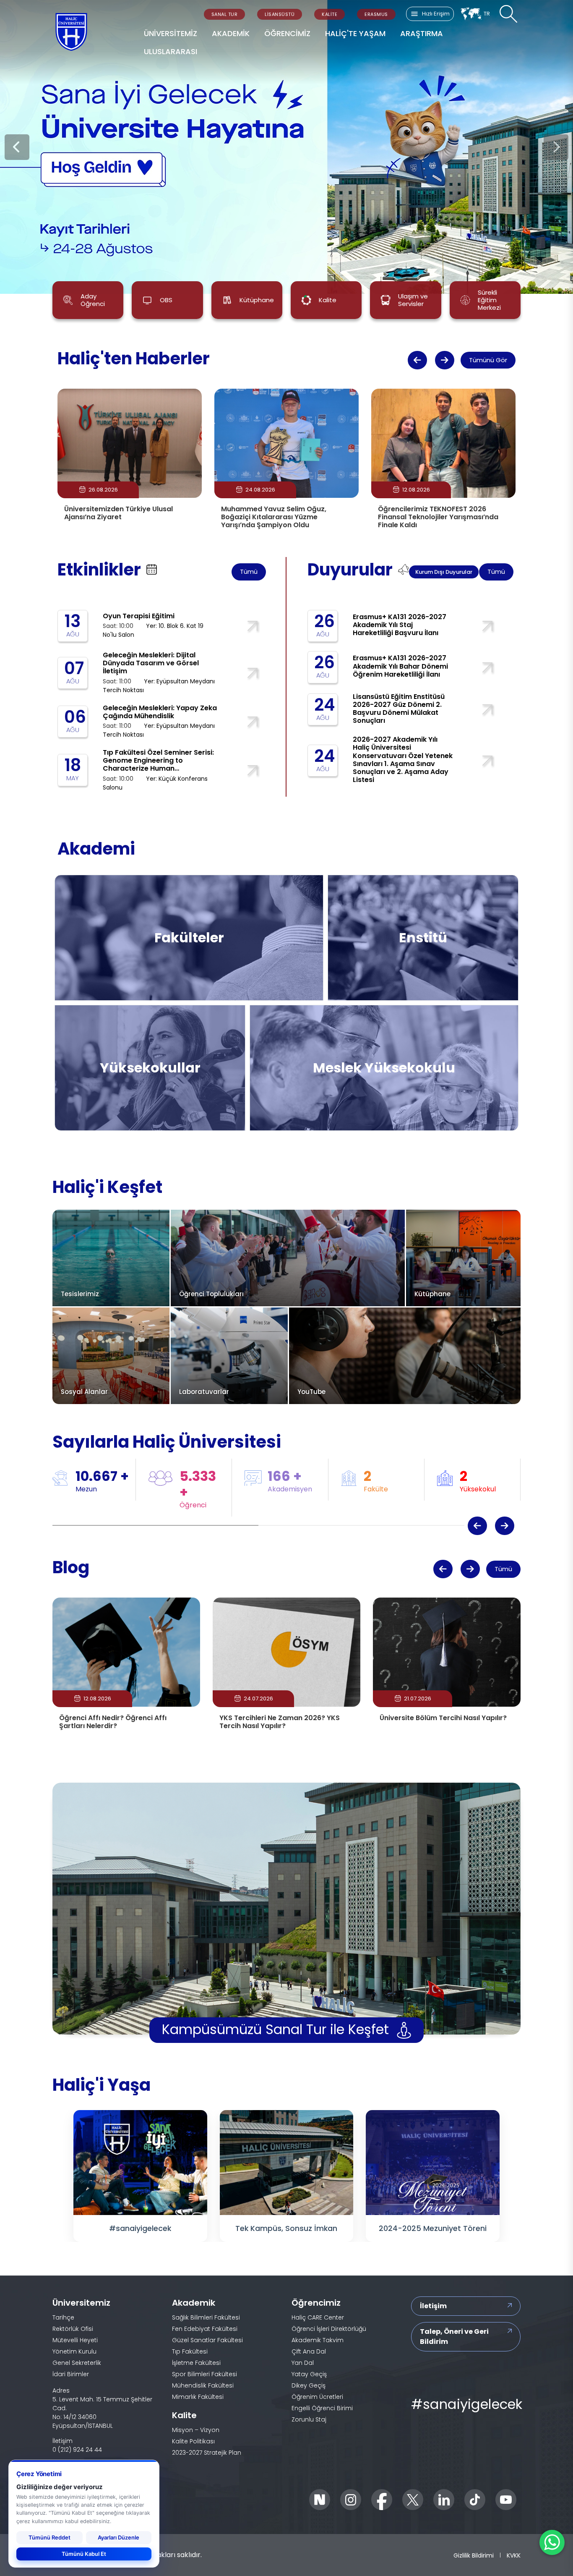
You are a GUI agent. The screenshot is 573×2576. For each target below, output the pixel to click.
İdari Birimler (71, 2374)
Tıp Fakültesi (111, 900)
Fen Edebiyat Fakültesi (129, 965)
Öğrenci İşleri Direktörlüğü (329, 2329)
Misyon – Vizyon (196, 2430)
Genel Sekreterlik (77, 2363)
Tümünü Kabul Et (84, 2554)
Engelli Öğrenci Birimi (322, 2408)
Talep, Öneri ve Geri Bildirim (454, 2337)
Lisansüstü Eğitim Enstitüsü (411, 938)
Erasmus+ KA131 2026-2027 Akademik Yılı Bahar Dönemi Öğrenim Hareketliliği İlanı (400, 666)
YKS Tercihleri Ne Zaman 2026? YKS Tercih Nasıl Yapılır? (280, 1722)
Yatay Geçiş (309, 2374)
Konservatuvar (116, 1079)
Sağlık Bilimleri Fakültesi (236, 900)
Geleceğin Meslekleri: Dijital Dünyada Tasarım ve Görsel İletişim (151, 663)
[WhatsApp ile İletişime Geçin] (552, 2542)
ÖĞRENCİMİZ (287, 33)
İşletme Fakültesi (119, 943)
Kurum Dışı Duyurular (444, 572)
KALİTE (329, 14)
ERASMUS (376, 14)
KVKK (514, 2555)
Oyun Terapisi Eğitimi (139, 616)
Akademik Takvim (318, 2340)
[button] (417, 360)
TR (487, 14)
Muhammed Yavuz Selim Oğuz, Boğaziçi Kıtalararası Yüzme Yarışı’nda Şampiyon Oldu (274, 517)
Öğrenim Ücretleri (317, 2397)
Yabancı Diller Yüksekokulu (137, 1057)
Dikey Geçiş (309, 2385)
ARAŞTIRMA (422, 33)
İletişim (433, 2306)
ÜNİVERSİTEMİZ (171, 33)
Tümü (249, 571)
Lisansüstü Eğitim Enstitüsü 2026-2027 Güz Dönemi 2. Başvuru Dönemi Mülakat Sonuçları (399, 709)
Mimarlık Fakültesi (225, 922)
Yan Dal (303, 2363)
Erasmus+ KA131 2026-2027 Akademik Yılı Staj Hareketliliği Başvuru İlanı (400, 625)
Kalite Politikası (193, 2441)
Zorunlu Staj (309, 2419)
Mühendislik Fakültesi (127, 922)
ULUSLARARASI (171, 51)
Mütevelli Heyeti (75, 2340)
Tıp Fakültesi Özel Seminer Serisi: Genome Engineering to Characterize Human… (158, 760)
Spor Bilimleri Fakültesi (234, 965)
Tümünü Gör (488, 360)
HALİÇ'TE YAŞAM (355, 33)
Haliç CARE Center (318, 2317)
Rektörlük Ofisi (73, 2329)
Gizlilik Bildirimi (474, 2555)
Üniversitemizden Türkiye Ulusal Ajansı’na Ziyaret (119, 513)
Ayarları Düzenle (119, 2537)
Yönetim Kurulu (74, 2351)
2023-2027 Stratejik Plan (207, 2453)
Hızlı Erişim (436, 14)
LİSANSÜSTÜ (280, 14)
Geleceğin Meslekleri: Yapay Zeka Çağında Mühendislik (160, 712)
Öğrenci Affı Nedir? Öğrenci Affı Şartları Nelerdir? (113, 1722)
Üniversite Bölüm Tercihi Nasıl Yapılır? (443, 1718)
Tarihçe (63, 2317)
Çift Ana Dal (309, 2351)
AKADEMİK (231, 33)
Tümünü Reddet (49, 2537)
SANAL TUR (225, 14)
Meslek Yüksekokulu (320, 1068)
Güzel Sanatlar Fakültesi (237, 943)
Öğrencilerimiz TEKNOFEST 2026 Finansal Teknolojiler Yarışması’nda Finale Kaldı (438, 517)
